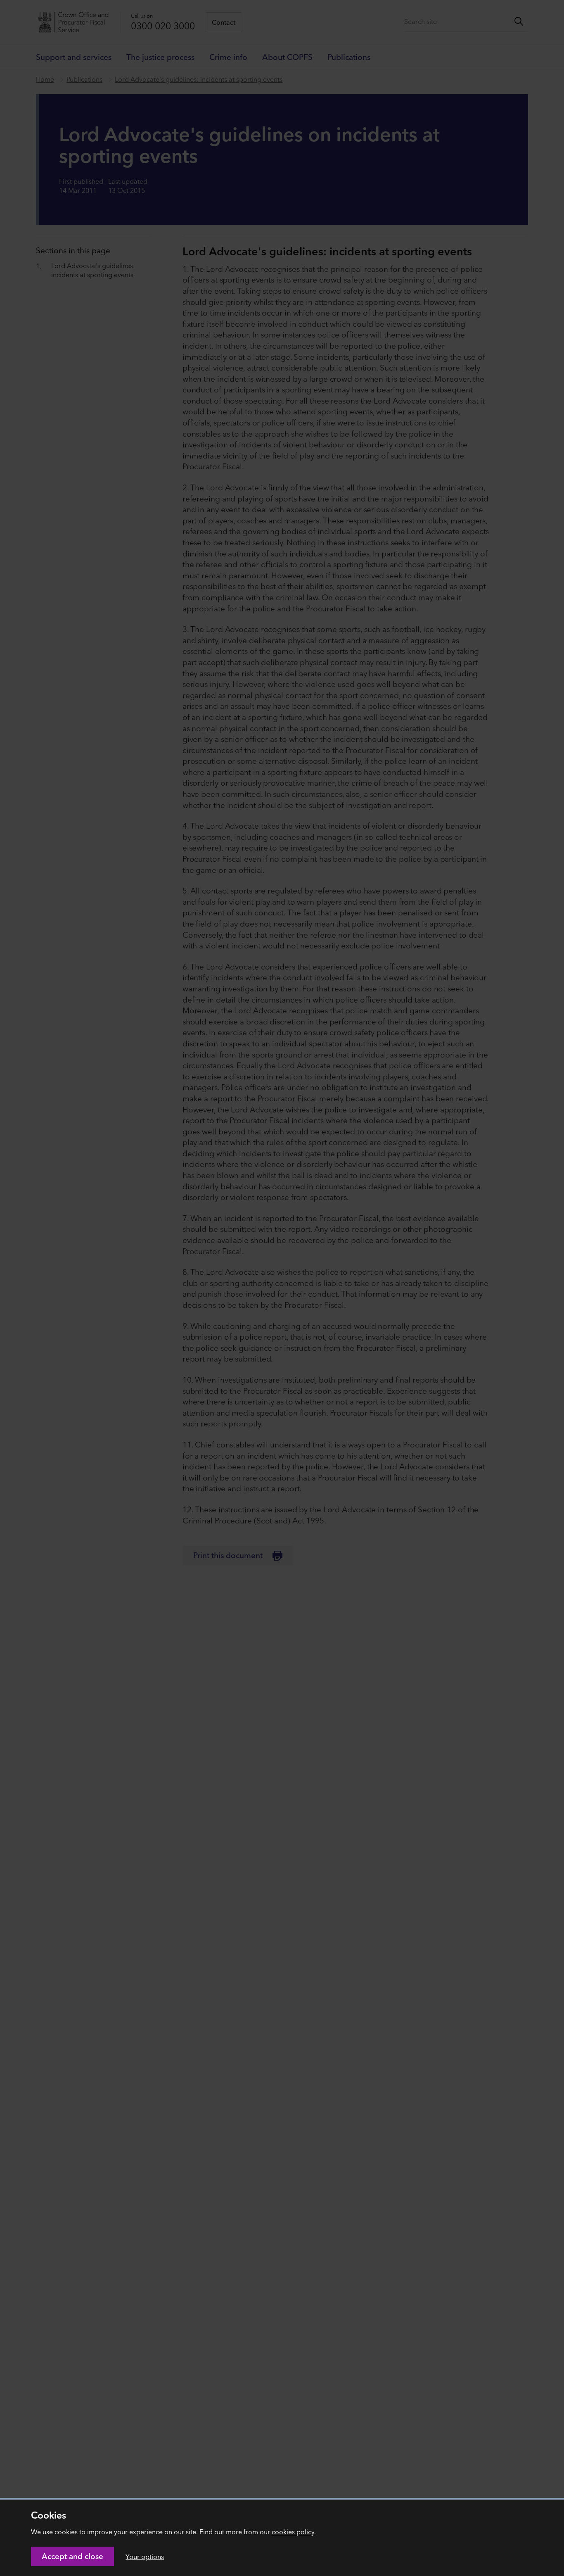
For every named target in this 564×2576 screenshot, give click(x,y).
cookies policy (293, 2532)
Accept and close (72, 2556)
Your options (145, 2557)
